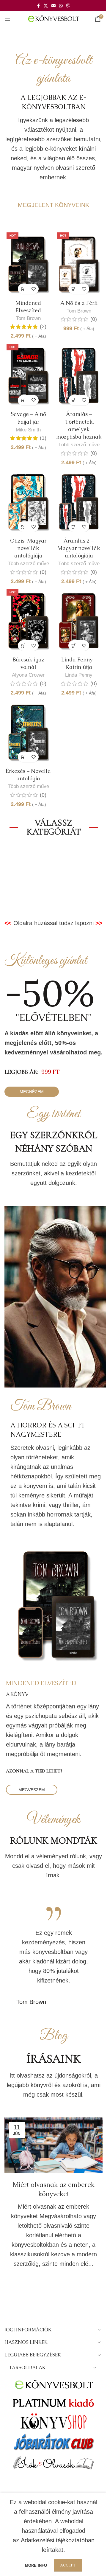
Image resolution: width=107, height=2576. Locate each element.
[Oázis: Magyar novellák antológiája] (28, 501)
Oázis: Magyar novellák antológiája (28, 548)
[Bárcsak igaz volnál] (28, 620)
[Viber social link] (68, 6)
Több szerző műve (79, 445)
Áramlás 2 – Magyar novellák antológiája (79, 548)
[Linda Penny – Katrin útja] (79, 620)
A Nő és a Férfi (79, 303)
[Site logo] (54, 18)
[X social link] (46, 6)
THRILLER (54, 883)
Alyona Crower (28, 675)
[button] (23, 289)
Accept (68, 2565)
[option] (53, 1957)
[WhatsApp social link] (61, 6)
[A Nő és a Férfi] (79, 264)
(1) (43, 438)
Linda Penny (79, 675)
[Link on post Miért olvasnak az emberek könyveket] (53, 2145)
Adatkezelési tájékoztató (53, 2540)
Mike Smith (28, 430)
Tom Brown (28, 318)
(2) (43, 327)
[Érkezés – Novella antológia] (28, 732)
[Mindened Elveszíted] (28, 264)
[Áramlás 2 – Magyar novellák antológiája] (79, 501)
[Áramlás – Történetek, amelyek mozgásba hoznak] (79, 375)
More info (37, 2565)
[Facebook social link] (38, 6)
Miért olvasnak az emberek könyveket (53, 2189)
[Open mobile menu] (7, 19)
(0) (94, 319)
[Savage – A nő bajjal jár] (28, 375)
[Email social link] (53, 6)
